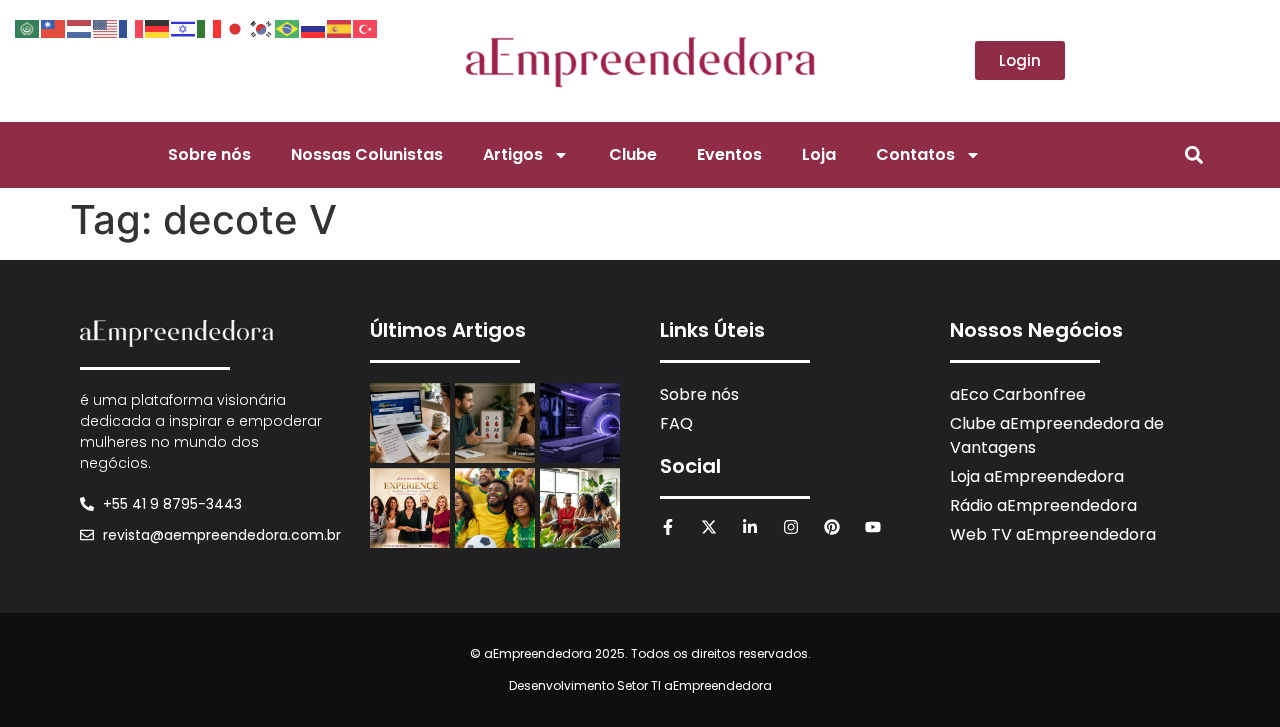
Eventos (729, 154)
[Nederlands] (80, 27)
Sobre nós (209, 154)
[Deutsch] (158, 27)
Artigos (513, 154)
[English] (106, 27)
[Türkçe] (366, 27)
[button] (1193, 154)
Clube (633, 154)
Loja (819, 154)
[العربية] (28, 27)
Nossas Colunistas (367, 154)
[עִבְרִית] (184, 27)
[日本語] (236, 27)
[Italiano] (210, 27)
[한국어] (262, 27)
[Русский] (314, 27)
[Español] (340, 27)
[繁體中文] (54, 27)
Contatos (915, 154)
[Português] (288, 27)
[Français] (132, 27)
